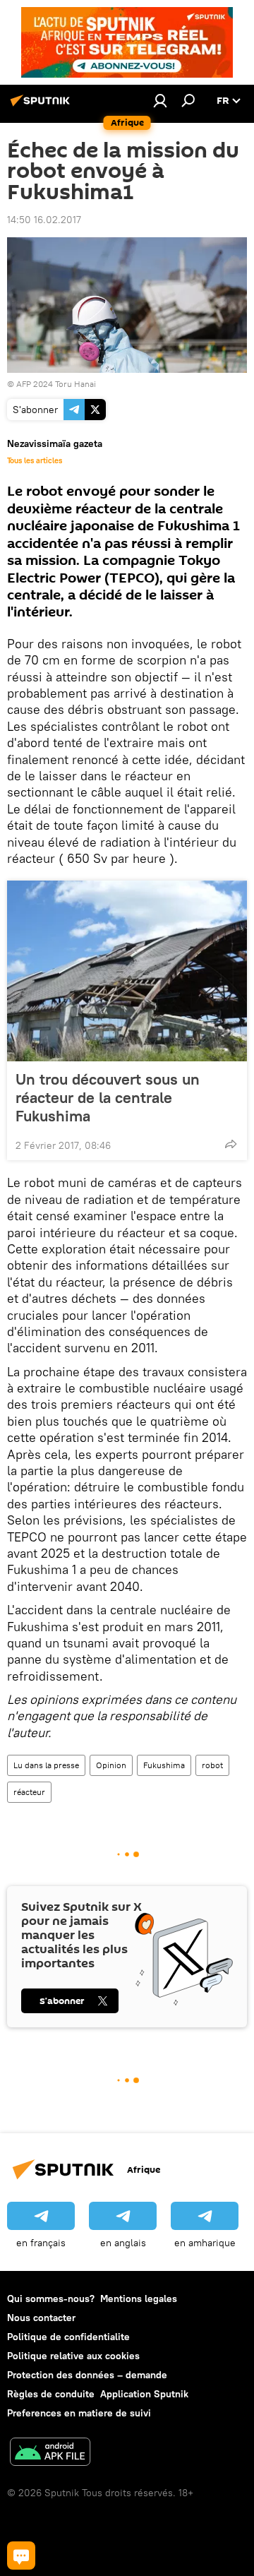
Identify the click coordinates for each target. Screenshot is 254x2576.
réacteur (29, 1792)
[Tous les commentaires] (21, 2556)
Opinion (111, 1765)
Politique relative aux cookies (73, 2356)
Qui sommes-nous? (51, 2298)
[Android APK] (50, 2453)
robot (212, 1765)
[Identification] (160, 100)
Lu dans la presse (46, 1765)
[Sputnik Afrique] (42, 106)
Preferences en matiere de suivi (79, 2413)
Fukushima (164, 1765)
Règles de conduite (51, 2394)
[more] (231, 1144)
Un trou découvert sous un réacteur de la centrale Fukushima (108, 1097)
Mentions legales (139, 2298)
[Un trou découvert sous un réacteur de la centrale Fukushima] (127, 971)
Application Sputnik (144, 2394)
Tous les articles (35, 460)
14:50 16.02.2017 (44, 220)
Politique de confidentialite (68, 2337)
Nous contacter (41, 2318)
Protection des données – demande (87, 2375)
